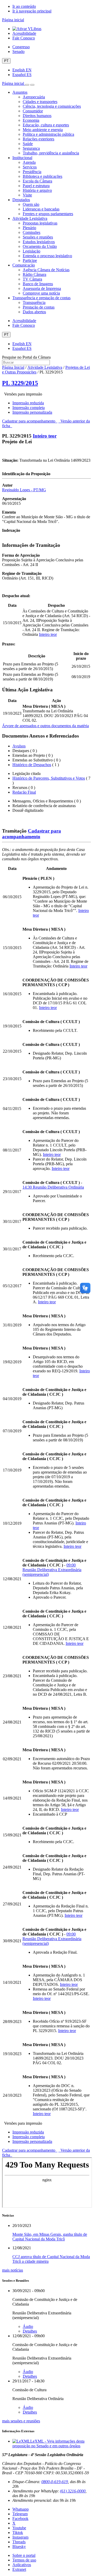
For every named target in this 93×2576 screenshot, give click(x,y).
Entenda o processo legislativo (47, 256)
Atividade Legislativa (30, 218)
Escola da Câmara (37, 181)
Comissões (32, 232)
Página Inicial (13, 367)
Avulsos (19, 746)
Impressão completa (29, 408)
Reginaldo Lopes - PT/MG (24, 490)
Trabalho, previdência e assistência (51, 153)
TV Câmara (32, 279)
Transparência (34, 302)
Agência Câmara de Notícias (46, 270)
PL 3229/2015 (20, 383)
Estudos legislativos (39, 242)
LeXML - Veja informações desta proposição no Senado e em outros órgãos (48, 2444)
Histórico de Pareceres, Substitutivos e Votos (49, 778)
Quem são (31, 204)
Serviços (30, 167)
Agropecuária (34, 97)
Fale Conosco (24, 38)
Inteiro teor (45, 436)
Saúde (28, 144)
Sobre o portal (24, 2555)
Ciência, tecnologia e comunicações (52, 106)
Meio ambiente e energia (43, 130)
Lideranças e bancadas (41, 209)
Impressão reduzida (28, 403)
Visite (27, 195)
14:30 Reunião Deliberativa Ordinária (53, 1187)
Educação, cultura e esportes (46, 125)
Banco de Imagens (38, 284)
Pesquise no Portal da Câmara (26, 357)
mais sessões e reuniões (21, 2421)
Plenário (29, 228)
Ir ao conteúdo (24, 6)
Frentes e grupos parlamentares (48, 214)
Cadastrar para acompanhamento (30, 421)
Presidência (32, 172)
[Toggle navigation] (27, 85)
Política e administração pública (48, 134)
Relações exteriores (38, 139)
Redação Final (24, 792)
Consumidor (33, 111)
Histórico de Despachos (32, 765)
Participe (30, 260)
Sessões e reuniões (38, 237)
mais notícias (13, 2270)
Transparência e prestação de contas (41, 298)
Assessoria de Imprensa (42, 288)
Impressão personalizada (32, 412)
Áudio (28, 2326)
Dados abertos (34, 312)
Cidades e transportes (40, 102)
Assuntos (20, 92)
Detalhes (30, 2331)
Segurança (31, 148)
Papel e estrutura (36, 186)
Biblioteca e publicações (42, 176)
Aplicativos (22, 2565)
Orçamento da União (40, 246)
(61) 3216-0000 (73, 2491)
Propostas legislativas (40, 223)
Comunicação (24, 265)
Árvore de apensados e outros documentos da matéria (45, 726)
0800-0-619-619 (55, 2482)
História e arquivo (37, 190)
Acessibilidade (24, 33)
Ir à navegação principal (32, 11)
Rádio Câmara (34, 274)
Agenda (29, 162)
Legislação (32, 251)
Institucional (22, 158)
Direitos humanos (37, 116)
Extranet (19, 2569)
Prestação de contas (39, 307)
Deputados (21, 200)
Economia (31, 120)
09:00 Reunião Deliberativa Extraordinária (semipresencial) (52, 1570)
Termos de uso (24, 2560)
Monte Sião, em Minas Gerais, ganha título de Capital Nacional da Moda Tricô (50, 2237)
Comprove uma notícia (41, 293)
